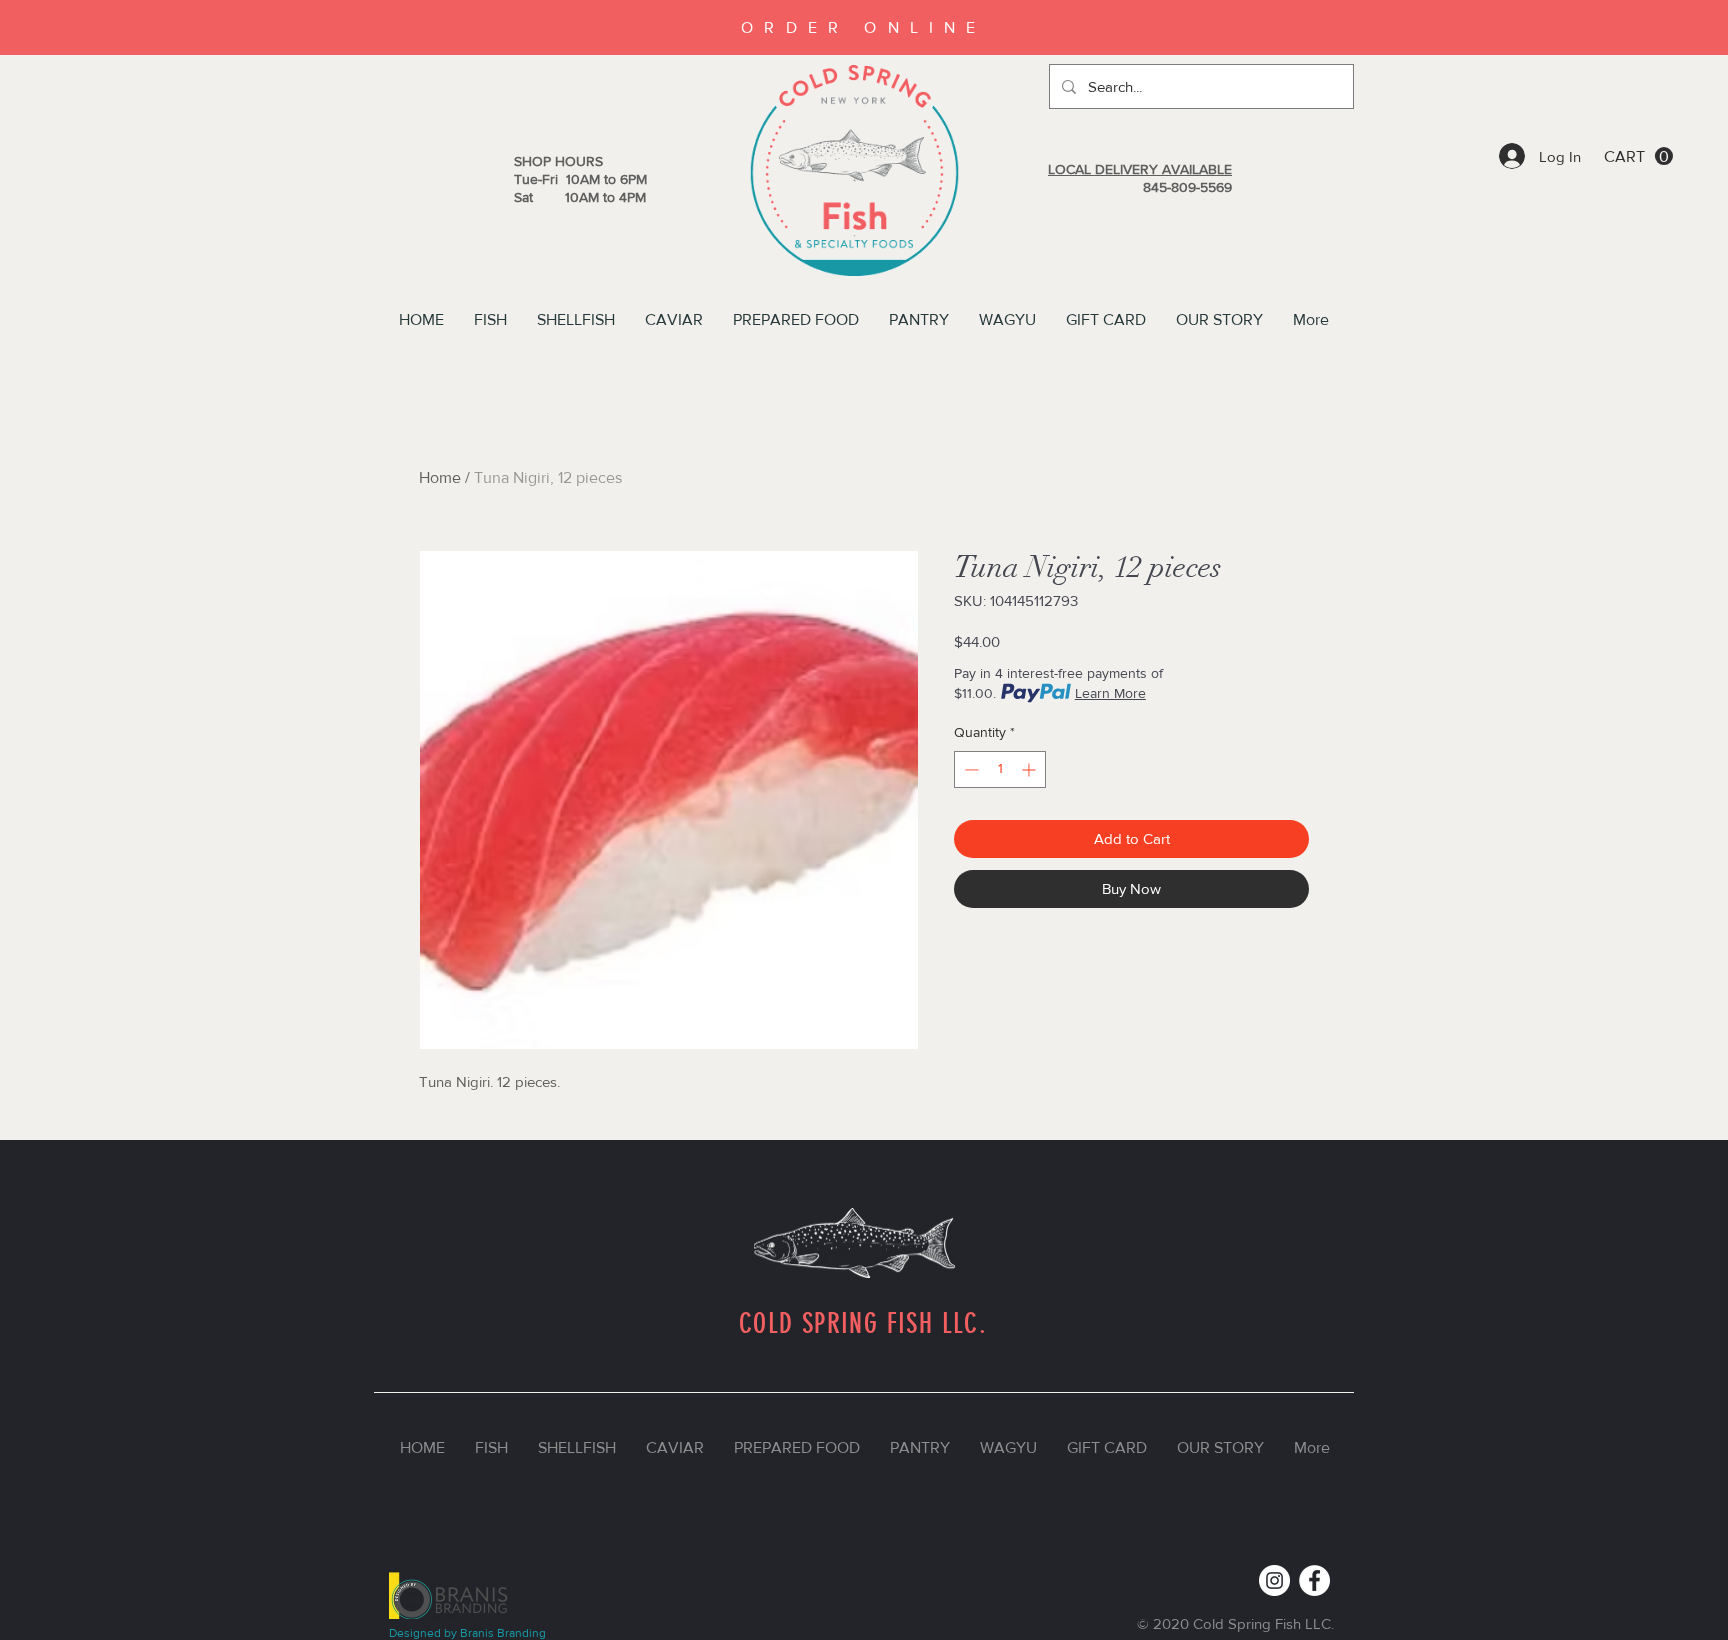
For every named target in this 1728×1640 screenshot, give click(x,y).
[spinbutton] (1000, 769)
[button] (1638, 156)
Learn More (1110, 693)
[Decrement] (969, 769)
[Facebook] (1314, 1580)
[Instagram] (1274, 1580)
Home (440, 477)
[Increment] (1030, 769)
